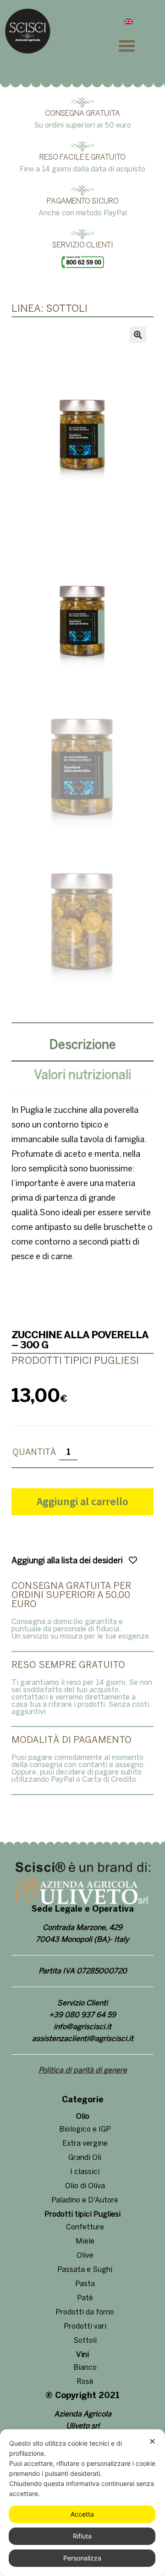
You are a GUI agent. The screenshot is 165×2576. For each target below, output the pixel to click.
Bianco (85, 2368)
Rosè (85, 2382)
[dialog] (82, 2503)
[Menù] (137, 45)
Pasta (85, 2284)
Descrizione (83, 1045)
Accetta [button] (82, 2514)
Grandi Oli (85, 2158)
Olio (83, 2117)
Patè (85, 2298)
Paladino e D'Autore (85, 2200)
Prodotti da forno (85, 2312)
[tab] (82, 1047)
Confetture (85, 2227)
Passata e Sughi (85, 2270)
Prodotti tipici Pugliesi (82, 2215)
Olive (85, 2256)
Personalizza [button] (82, 2558)
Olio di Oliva (85, 2186)
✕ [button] (152, 2441)
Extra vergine (85, 2144)
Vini (82, 2355)
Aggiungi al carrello (82, 1501)
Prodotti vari (85, 2327)
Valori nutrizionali (82, 1076)
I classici (85, 2172)
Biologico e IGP (85, 2130)
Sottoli (85, 2341)
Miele (85, 2242)
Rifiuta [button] (82, 2536)
